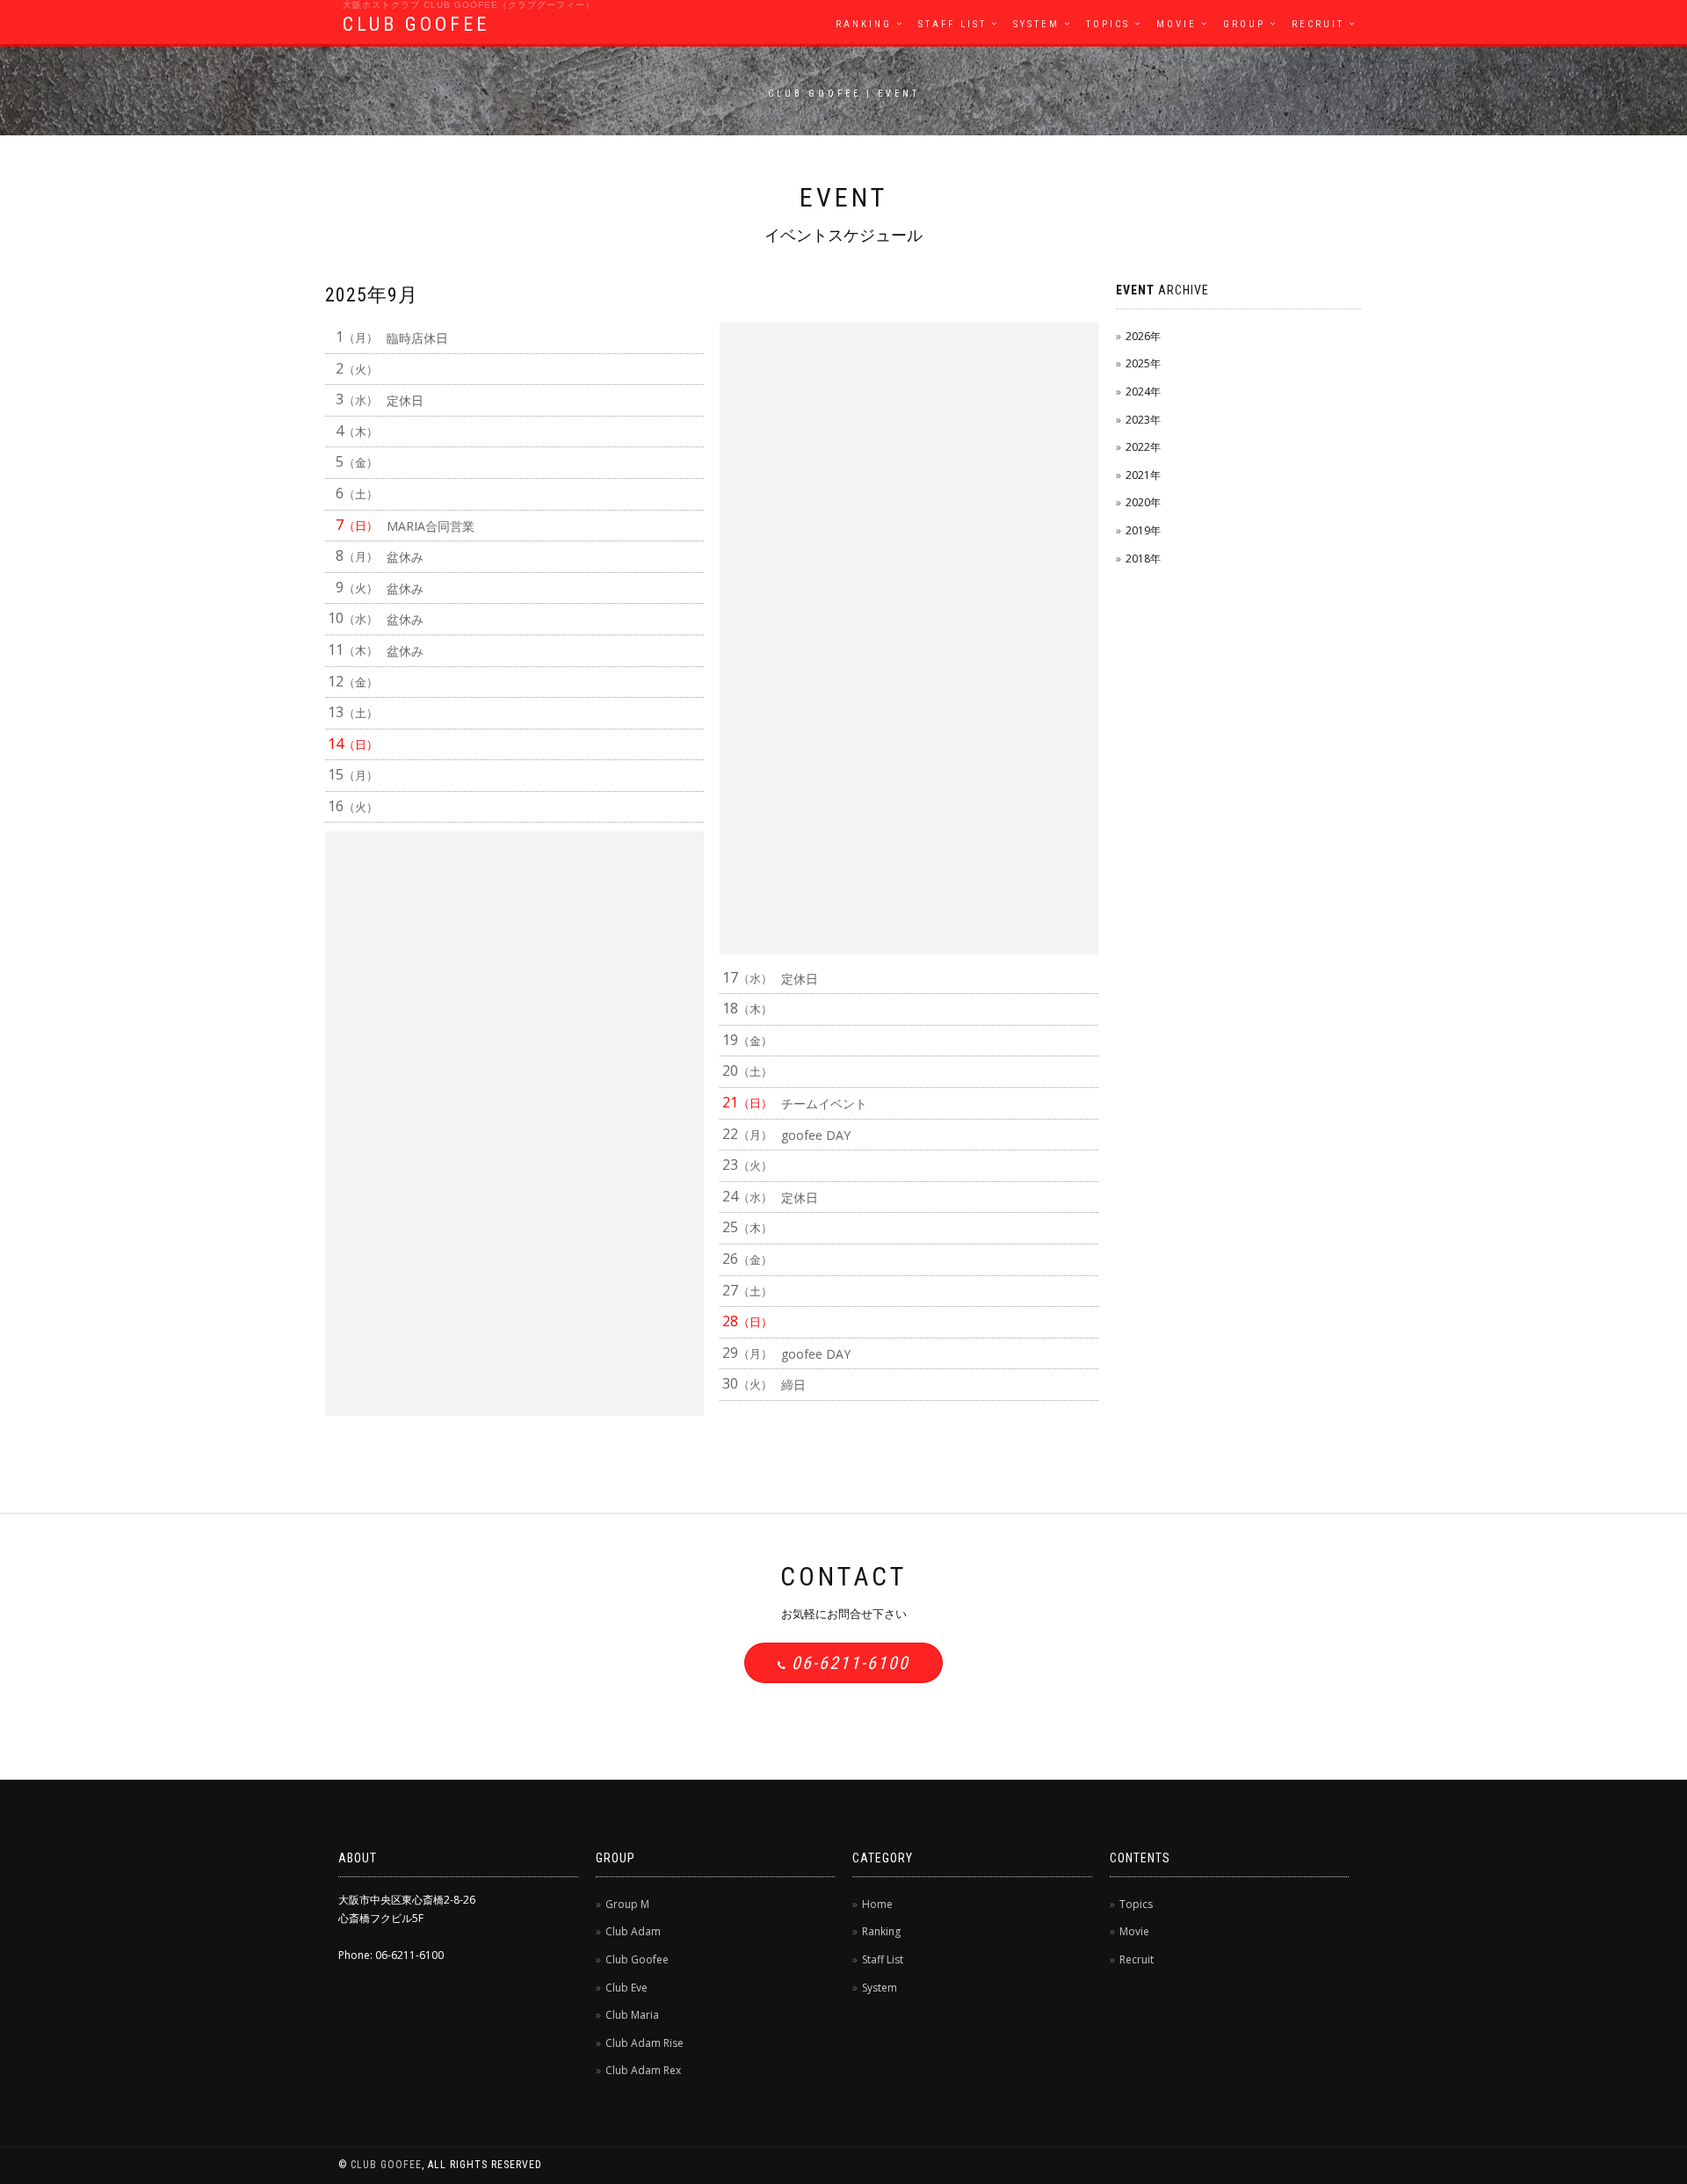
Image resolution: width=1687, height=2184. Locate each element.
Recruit (1318, 24)
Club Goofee (637, 1959)
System (1036, 24)
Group (1244, 24)
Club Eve (626, 1988)
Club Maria (632, 2015)
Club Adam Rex (643, 2070)
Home (877, 1904)
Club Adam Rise (644, 2043)
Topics (1108, 24)
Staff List (952, 24)
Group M (627, 1904)
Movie (1177, 24)
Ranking (864, 24)
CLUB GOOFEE (416, 24)
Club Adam (633, 1931)
